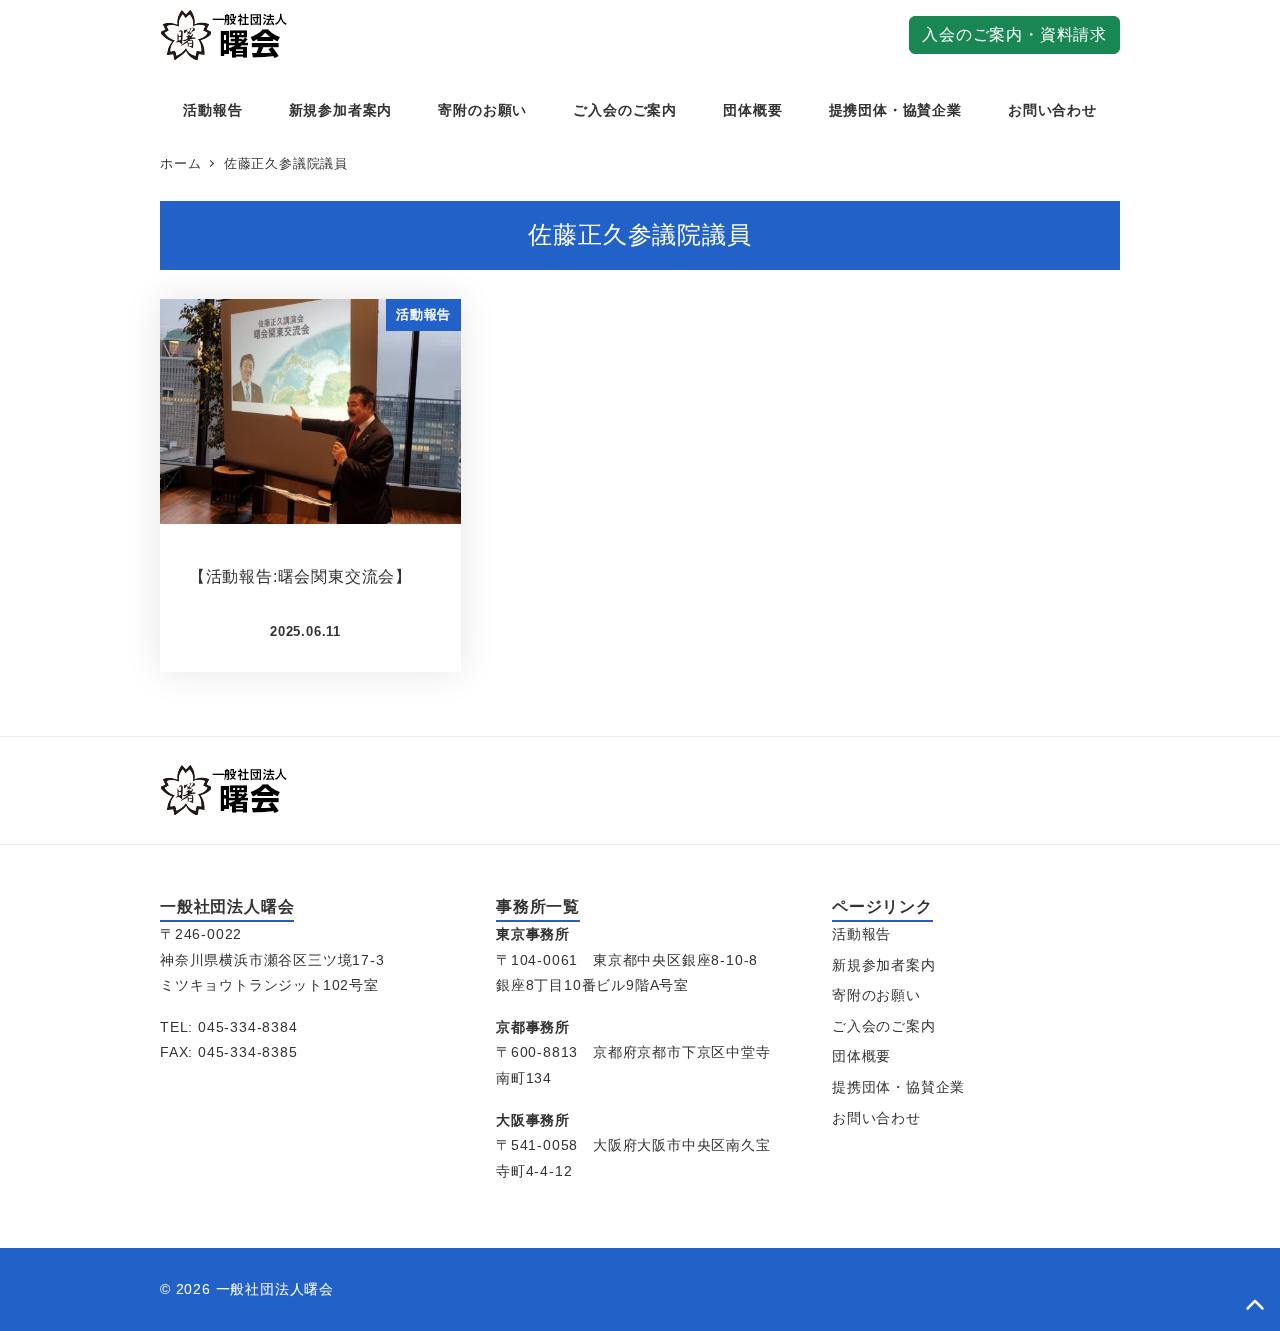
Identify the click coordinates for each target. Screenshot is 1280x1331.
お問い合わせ (876, 1118)
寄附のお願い (876, 995)
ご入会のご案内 (884, 1026)
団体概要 (861, 1056)
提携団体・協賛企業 (898, 1087)
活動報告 (861, 934)
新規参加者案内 (884, 965)
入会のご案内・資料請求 (1014, 34)
